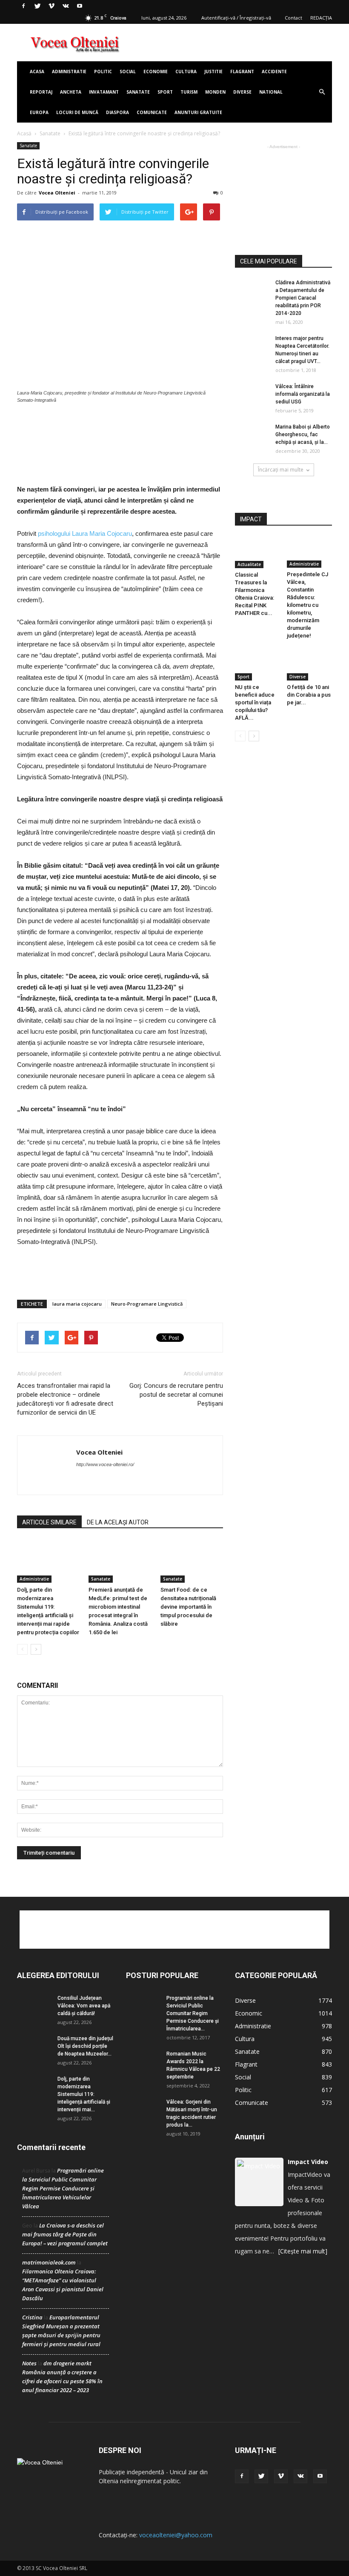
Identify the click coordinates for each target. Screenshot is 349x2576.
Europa (39, 112)
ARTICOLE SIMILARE (49, 1522)
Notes (29, 2363)
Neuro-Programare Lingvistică (147, 1304)
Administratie (69, 71)
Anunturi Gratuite (198, 112)
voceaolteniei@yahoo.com (176, 2535)
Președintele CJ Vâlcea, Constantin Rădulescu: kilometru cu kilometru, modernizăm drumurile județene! (308, 605)
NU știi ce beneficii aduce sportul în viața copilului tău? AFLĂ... (255, 702)
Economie (156, 71)
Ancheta (71, 92)
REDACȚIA (321, 18)
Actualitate (249, 564)
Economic (249, 2013)
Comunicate (152, 112)
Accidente (274, 71)
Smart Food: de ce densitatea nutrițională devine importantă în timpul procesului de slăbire (188, 1607)
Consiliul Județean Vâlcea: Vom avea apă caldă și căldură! (84, 2006)
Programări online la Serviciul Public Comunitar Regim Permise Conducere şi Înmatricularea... (193, 2013)
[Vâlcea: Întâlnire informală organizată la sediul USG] (252, 394)
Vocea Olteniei (57, 193)
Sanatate (138, 92)
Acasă (24, 133)
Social (128, 71)
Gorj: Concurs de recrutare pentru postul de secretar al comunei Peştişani (176, 1395)
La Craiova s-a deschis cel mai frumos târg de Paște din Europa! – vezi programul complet (65, 2234)
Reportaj (41, 92)
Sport (165, 92)
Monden (215, 92)
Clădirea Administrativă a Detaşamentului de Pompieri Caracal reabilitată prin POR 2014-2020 (303, 298)
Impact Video (308, 2162)
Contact (293, 18)
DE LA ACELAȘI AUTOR (118, 1522)
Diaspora (117, 112)
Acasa (37, 71)
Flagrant (242, 71)
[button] (322, 92)
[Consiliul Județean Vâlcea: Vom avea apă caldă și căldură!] (34, 2006)
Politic (103, 71)
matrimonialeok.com (49, 2262)
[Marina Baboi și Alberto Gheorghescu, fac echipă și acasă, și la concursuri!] (252, 435)
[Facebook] (23, 6)
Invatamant (104, 92)
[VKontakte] (66, 6)
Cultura (186, 71)
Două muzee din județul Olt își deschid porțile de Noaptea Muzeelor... (85, 2046)
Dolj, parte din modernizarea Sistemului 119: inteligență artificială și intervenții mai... (84, 2094)
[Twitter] (37, 6)
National (271, 92)
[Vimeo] (51, 6)
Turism (189, 92)
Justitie (213, 71)
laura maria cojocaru (77, 1304)
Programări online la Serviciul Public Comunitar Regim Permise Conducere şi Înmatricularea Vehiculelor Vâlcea (63, 2188)
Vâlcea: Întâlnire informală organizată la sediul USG (303, 394)
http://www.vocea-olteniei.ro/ (105, 1464)
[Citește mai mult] (303, 2251)
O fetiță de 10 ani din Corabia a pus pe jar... (309, 695)
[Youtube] (80, 6)
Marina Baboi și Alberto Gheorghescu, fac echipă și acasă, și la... (303, 435)
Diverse (242, 92)
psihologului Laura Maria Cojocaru (85, 533)
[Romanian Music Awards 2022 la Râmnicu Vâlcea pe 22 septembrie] (143, 2062)
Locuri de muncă (77, 112)
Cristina (32, 2317)
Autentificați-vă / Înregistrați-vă (236, 18)
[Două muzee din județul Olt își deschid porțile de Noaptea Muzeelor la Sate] (34, 2046)
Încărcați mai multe (281, 470)
